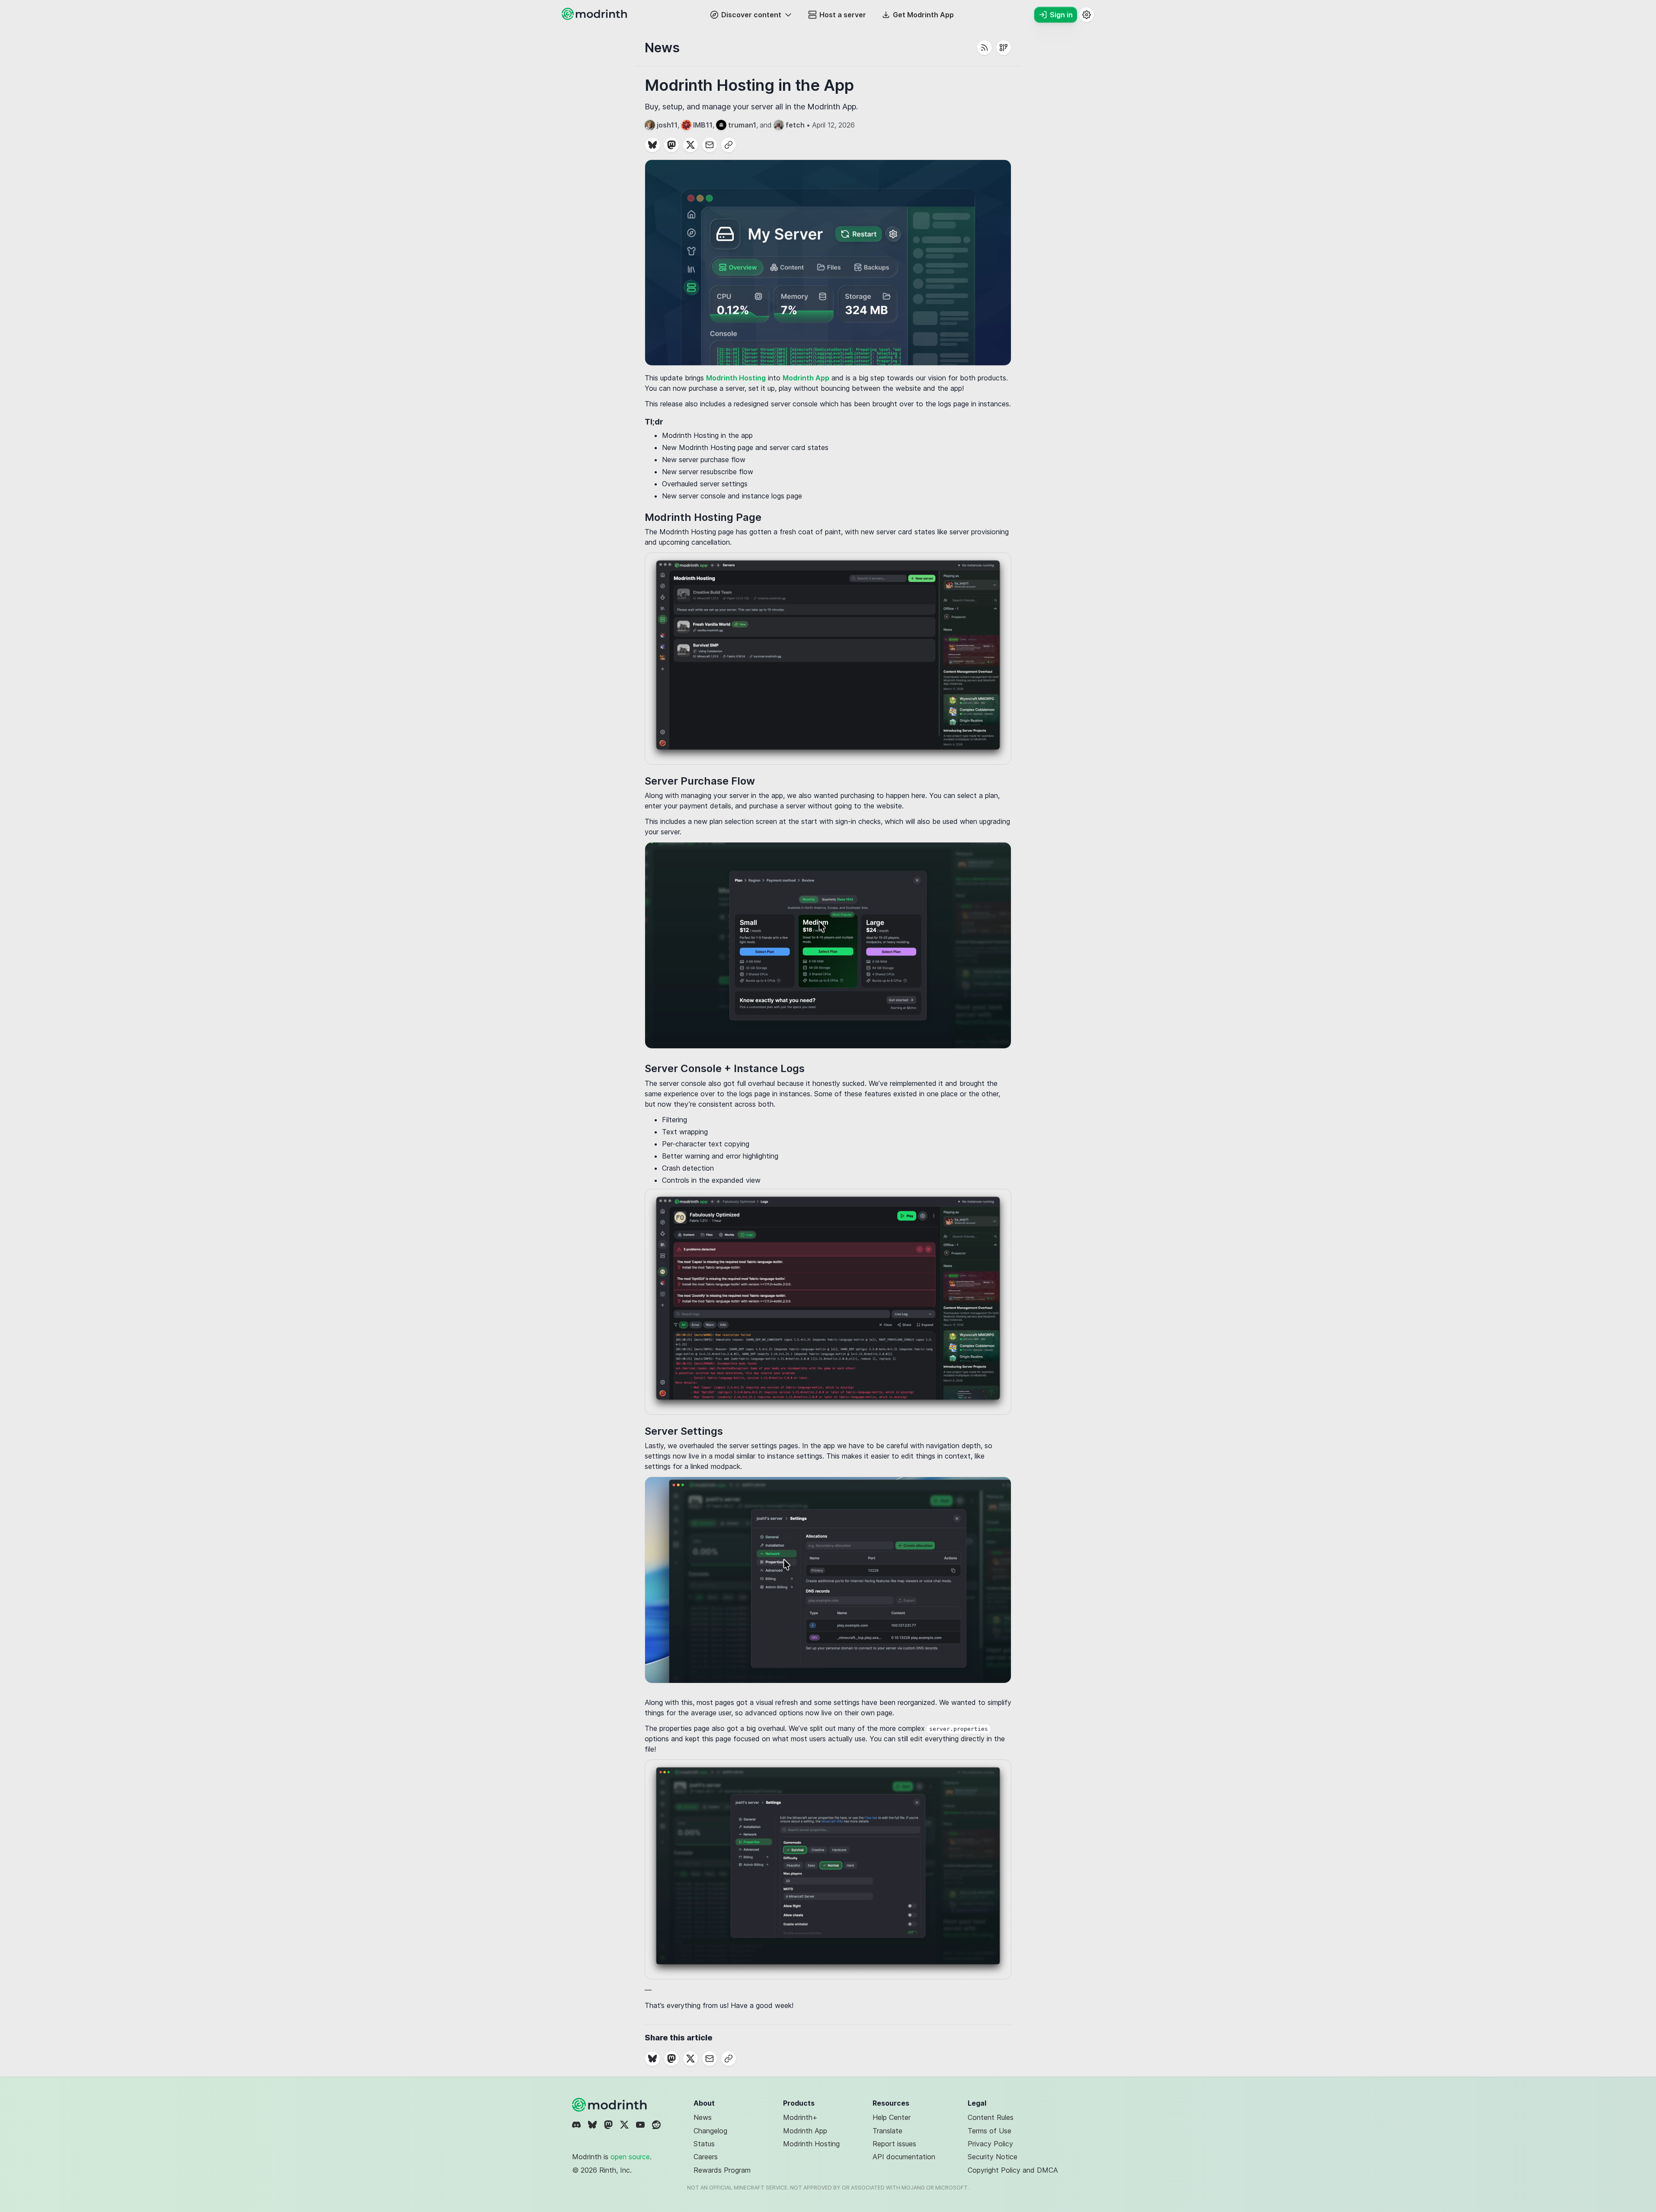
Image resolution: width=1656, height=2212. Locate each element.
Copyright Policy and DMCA (1013, 2170)
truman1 (742, 125)
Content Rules (991, 2117)
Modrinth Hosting (736, 378)
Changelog (710, 2131)
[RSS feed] (985, 48)
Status (704, 2144)
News (703, 2117)
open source (630, 2157)
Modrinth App (806, 378)
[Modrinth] (611, 2105)
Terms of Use (989, 2131)
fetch (795, 125)
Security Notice (993, 2157)
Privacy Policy (990, 2144)
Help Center (892, 2117)
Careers (706, 2157)
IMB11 (703, 125)
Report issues (894, 2144)
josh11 (667, 125)
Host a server (843, 15)
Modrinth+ (800, 2117)
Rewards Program (722, 2170)
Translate (887, 2131)
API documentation (904, 2157)
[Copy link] (729, 145)
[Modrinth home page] (595, 17)
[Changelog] (1004, 48)
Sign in (1061, 15)
